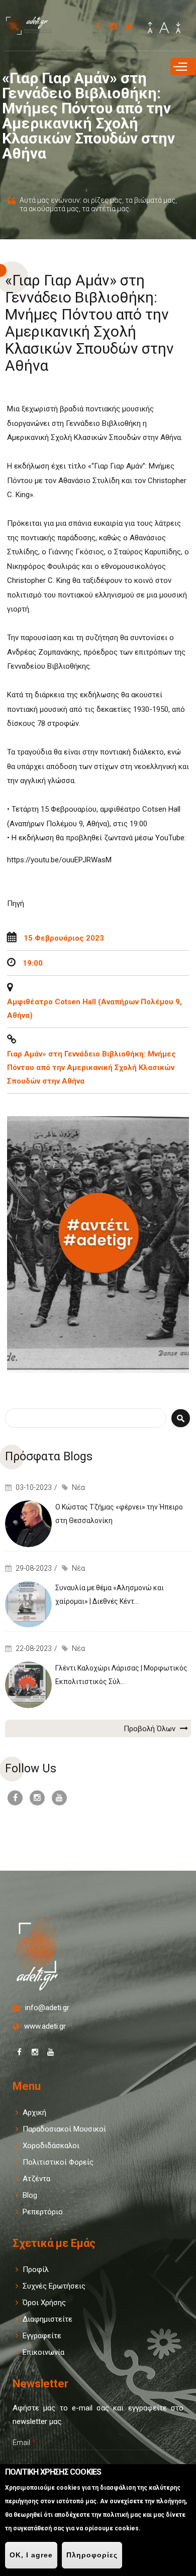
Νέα (78, 1487)
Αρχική (34, 2112)
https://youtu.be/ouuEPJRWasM (59, 860)
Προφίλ (36, 2269)
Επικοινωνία (43, 2352)
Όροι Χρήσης (44, 2303)
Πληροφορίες (92, 2555)
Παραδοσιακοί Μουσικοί (64, 2129)
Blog (30, 2195)
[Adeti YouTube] (129, 26)
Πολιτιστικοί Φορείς (58, 2162)
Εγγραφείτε (42, 2336)
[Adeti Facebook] (98, 26)
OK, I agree (31, 2555)
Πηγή (16, 903)
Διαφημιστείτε (47, 2319)
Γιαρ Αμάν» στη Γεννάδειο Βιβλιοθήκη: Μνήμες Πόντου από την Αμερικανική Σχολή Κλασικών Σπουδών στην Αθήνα (91, 1068)
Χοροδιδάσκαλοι (51, 2146)
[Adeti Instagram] (113, 26)
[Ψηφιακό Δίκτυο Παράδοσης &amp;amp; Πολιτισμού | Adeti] (33, 31)
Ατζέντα (36, 2179)
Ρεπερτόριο (43, 2212)
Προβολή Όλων (151, 1729)
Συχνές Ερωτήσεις (54, 2286)
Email (24, 2443)
